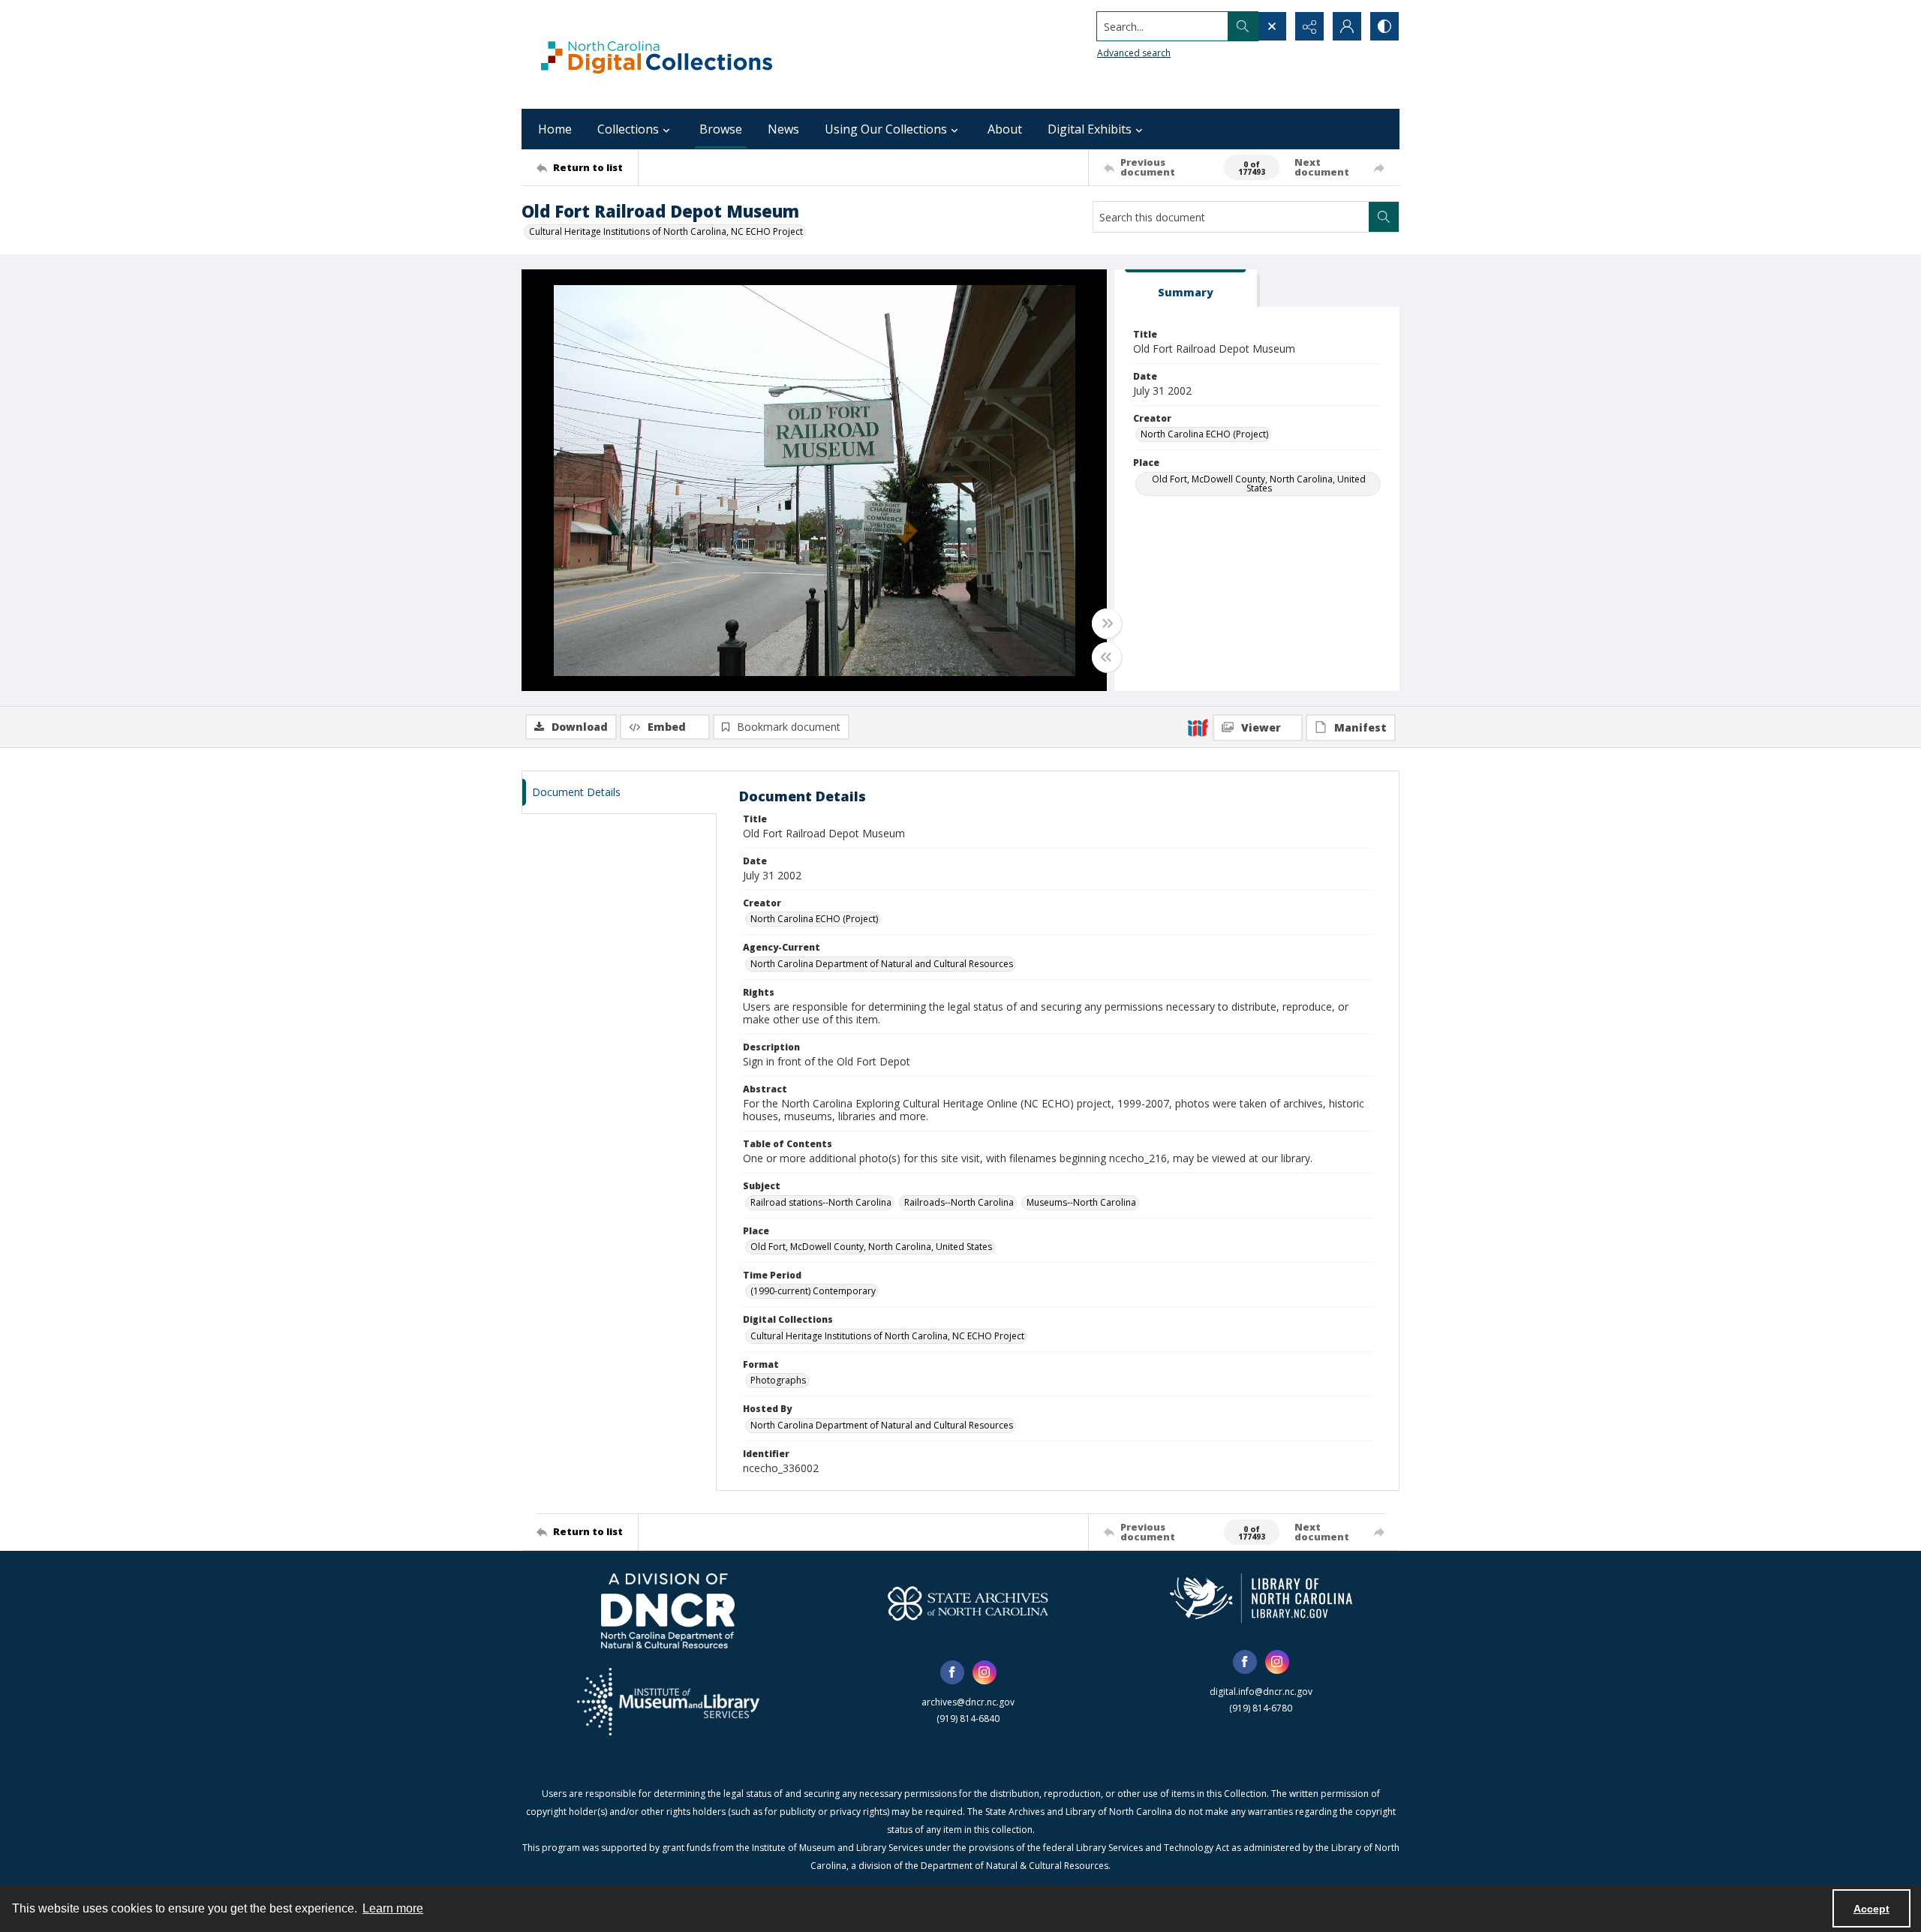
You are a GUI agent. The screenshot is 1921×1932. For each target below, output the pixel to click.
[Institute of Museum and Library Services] (668, 1702)
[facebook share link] (952, 1672)
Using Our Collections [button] (886, 129)
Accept (1871, 1909)
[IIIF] (1198, 727)
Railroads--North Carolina (959, 1202)
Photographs (778, 1380)
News (783, 129)
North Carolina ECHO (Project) (1204, 434)
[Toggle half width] (1107, 657)
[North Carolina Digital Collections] (657, 54)
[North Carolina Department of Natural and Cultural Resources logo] (668, 1611)
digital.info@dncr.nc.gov (1261, 1692)
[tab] (1186, 288)
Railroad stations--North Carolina (821, 1202)
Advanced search (1134, 53)
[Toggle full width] (1107, 623)
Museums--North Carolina (1081, 1202)
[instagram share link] (985, 1672)
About (1005, 129)
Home (555, 129)
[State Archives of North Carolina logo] (968, 1603)
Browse (721, 129)
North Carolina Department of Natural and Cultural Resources (882, 964)
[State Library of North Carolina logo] (1261, 1598)
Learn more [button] (393, 1908)
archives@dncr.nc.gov (968, 1702)
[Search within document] (1384, 217)
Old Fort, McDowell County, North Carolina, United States (1259, 484)
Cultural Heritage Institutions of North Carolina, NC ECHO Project (666, 231)
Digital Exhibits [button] (1090, 129)
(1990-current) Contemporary (813, 1291)
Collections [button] (628, 129)
